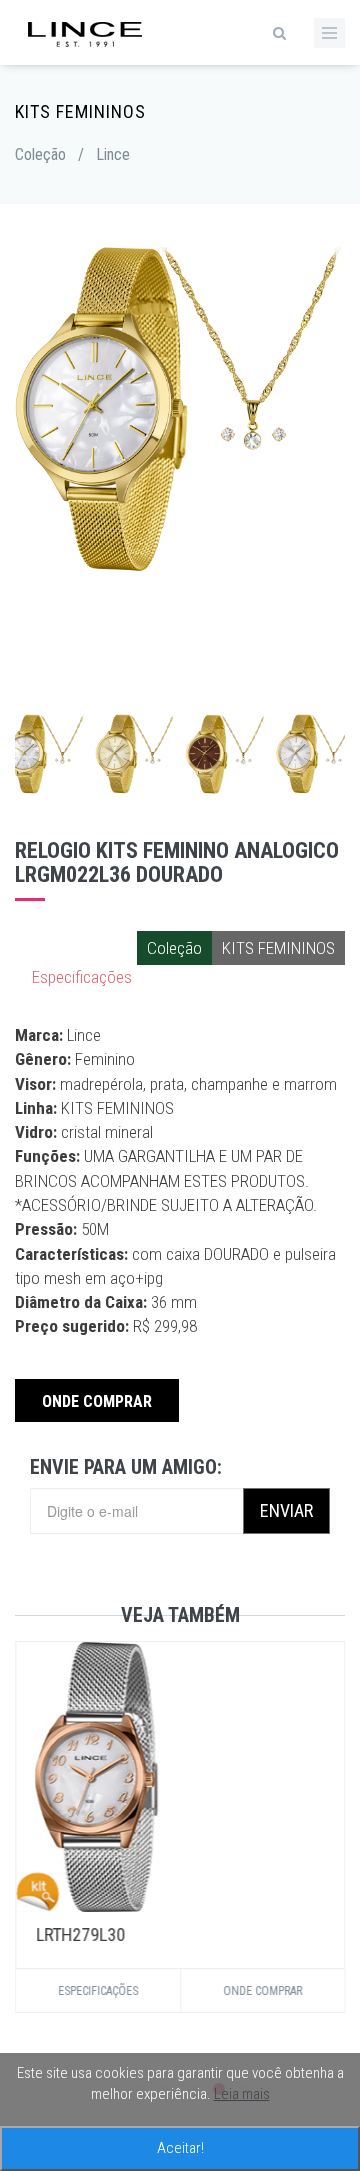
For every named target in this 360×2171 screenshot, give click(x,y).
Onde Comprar (97, 1401)
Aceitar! (180, 2148)
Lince (113, 154)
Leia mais (242, 2094)
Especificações (82, 977)
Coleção (40, 154)
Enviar (286, 1510)
